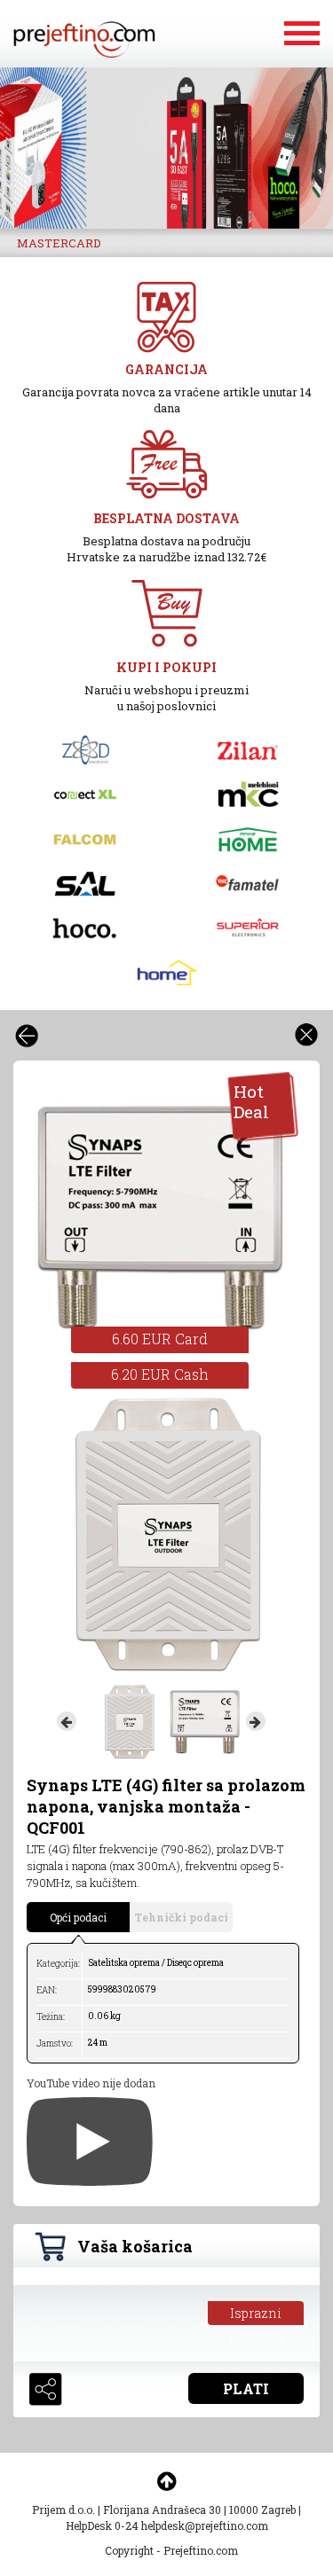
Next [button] (256, 1721)
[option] (166, 148)
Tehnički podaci (181, 1917)
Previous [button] (67, 1721)
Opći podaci (78, 1917)
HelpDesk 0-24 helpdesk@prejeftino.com (167, 2525)
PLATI (246, 2388)
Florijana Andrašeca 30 (162, 2509)
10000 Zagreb (262, 2509)
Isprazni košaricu (256, 2315)
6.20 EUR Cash (160, 1374)
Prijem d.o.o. (63, 2509)
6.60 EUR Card (160, 1339)
